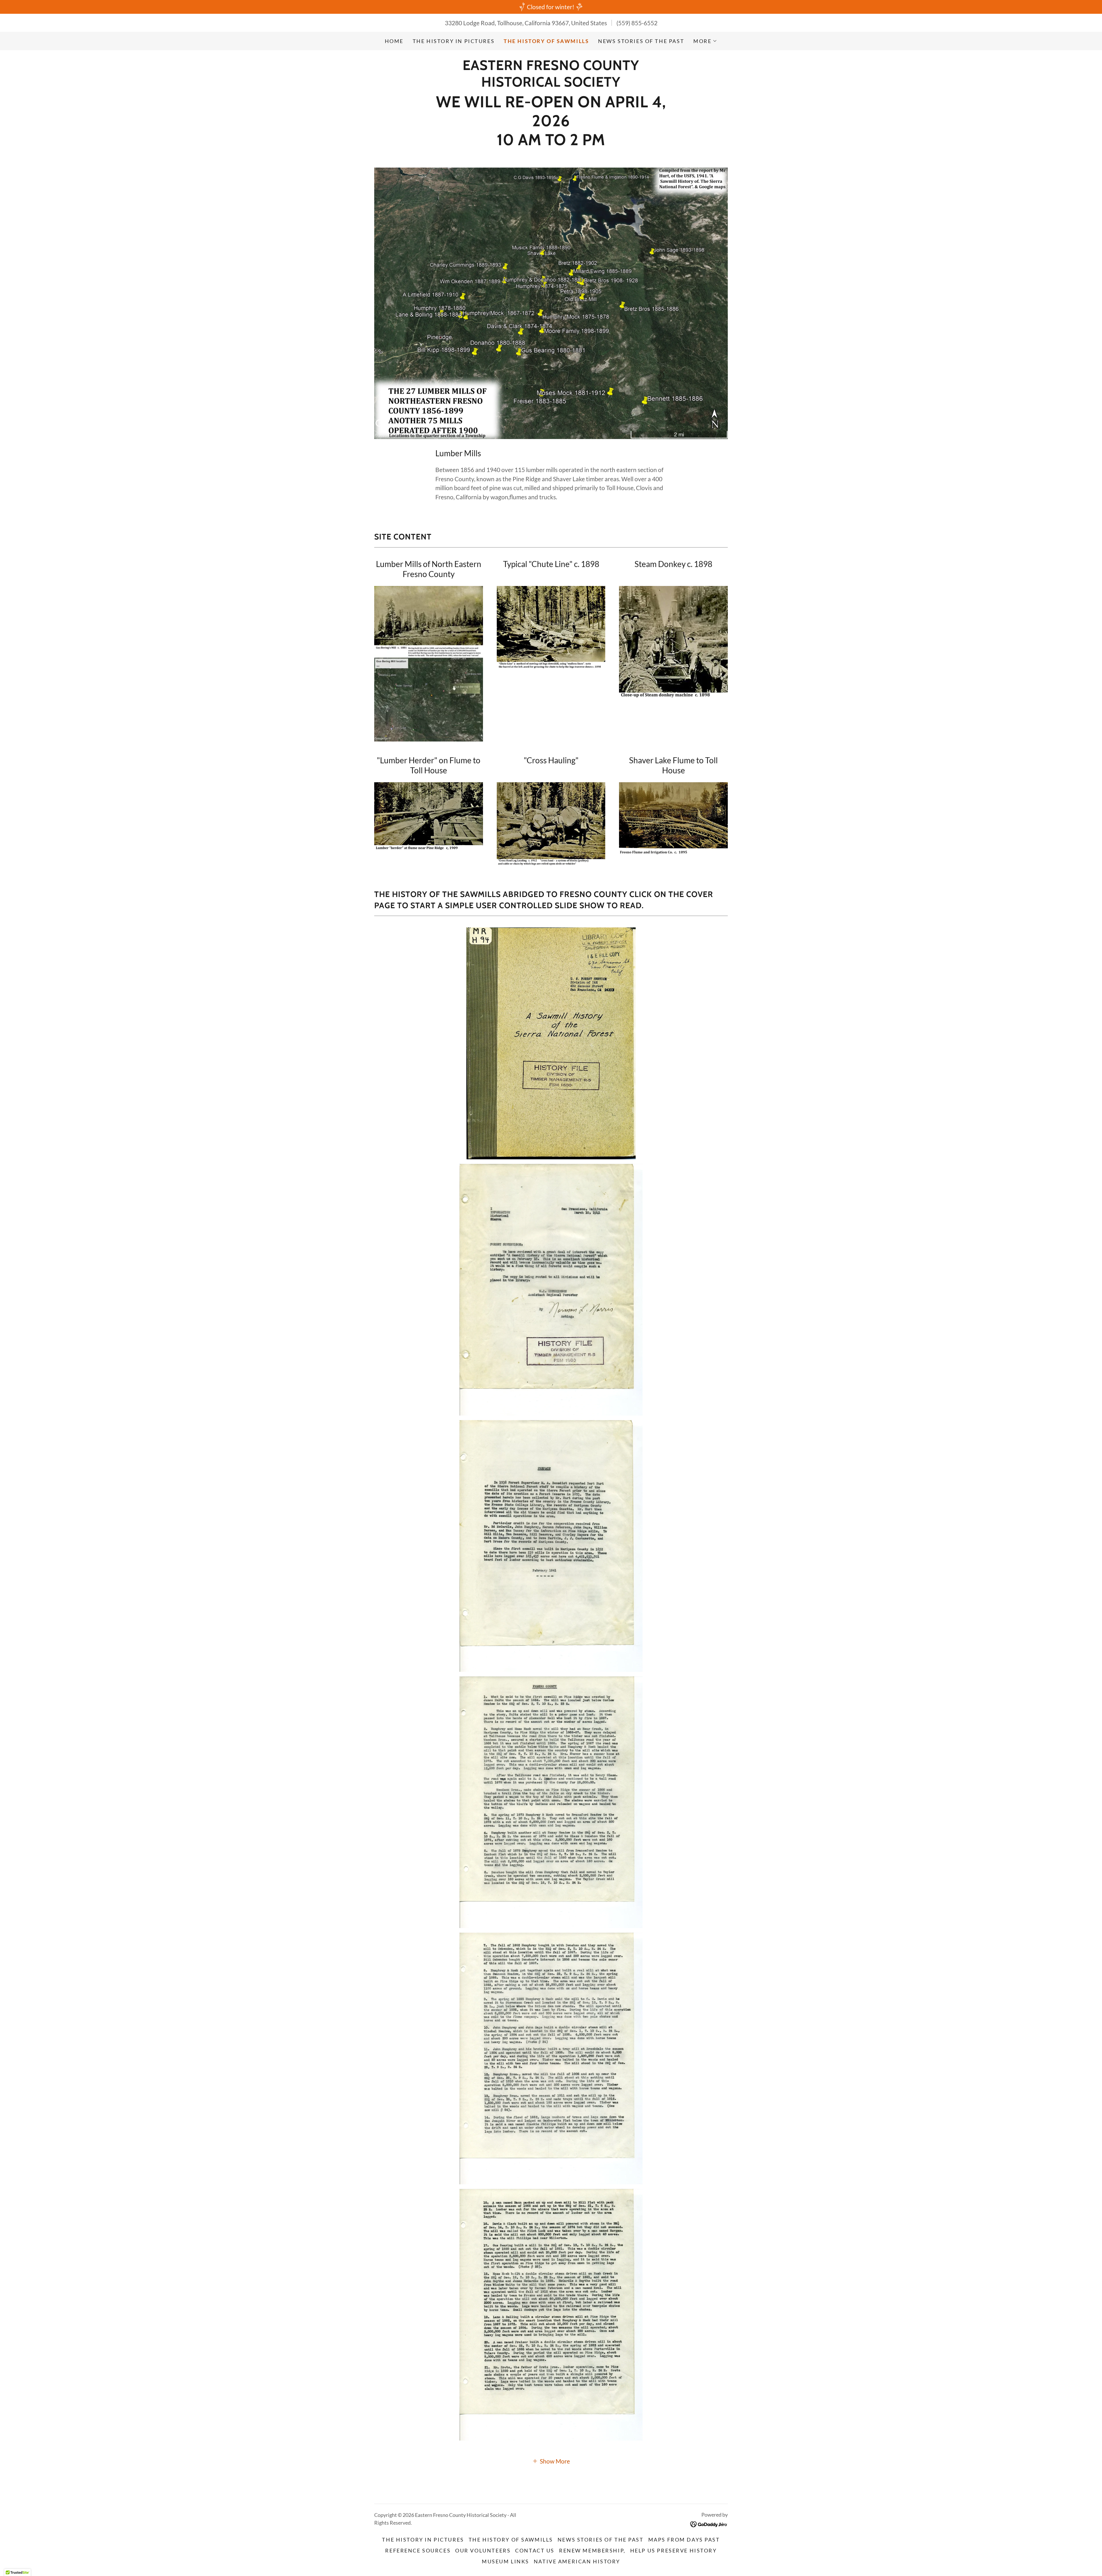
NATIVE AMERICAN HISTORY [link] (577, 2561)
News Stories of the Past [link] (641, 41)
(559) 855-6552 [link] (637, 23)
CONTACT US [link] (535, 2550)
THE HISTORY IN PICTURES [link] (454, 41)
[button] (705, 41)
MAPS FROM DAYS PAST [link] (684, 2540)
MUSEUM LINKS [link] (506, 2561)
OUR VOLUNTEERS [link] (483, 2550)
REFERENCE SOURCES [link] (418, 2550)
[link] (551, 84)
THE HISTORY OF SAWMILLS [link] (546, 41)
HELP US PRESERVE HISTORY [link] (674, 2550)
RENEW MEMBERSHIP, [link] (592, 2550)
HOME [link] (394, 41)
